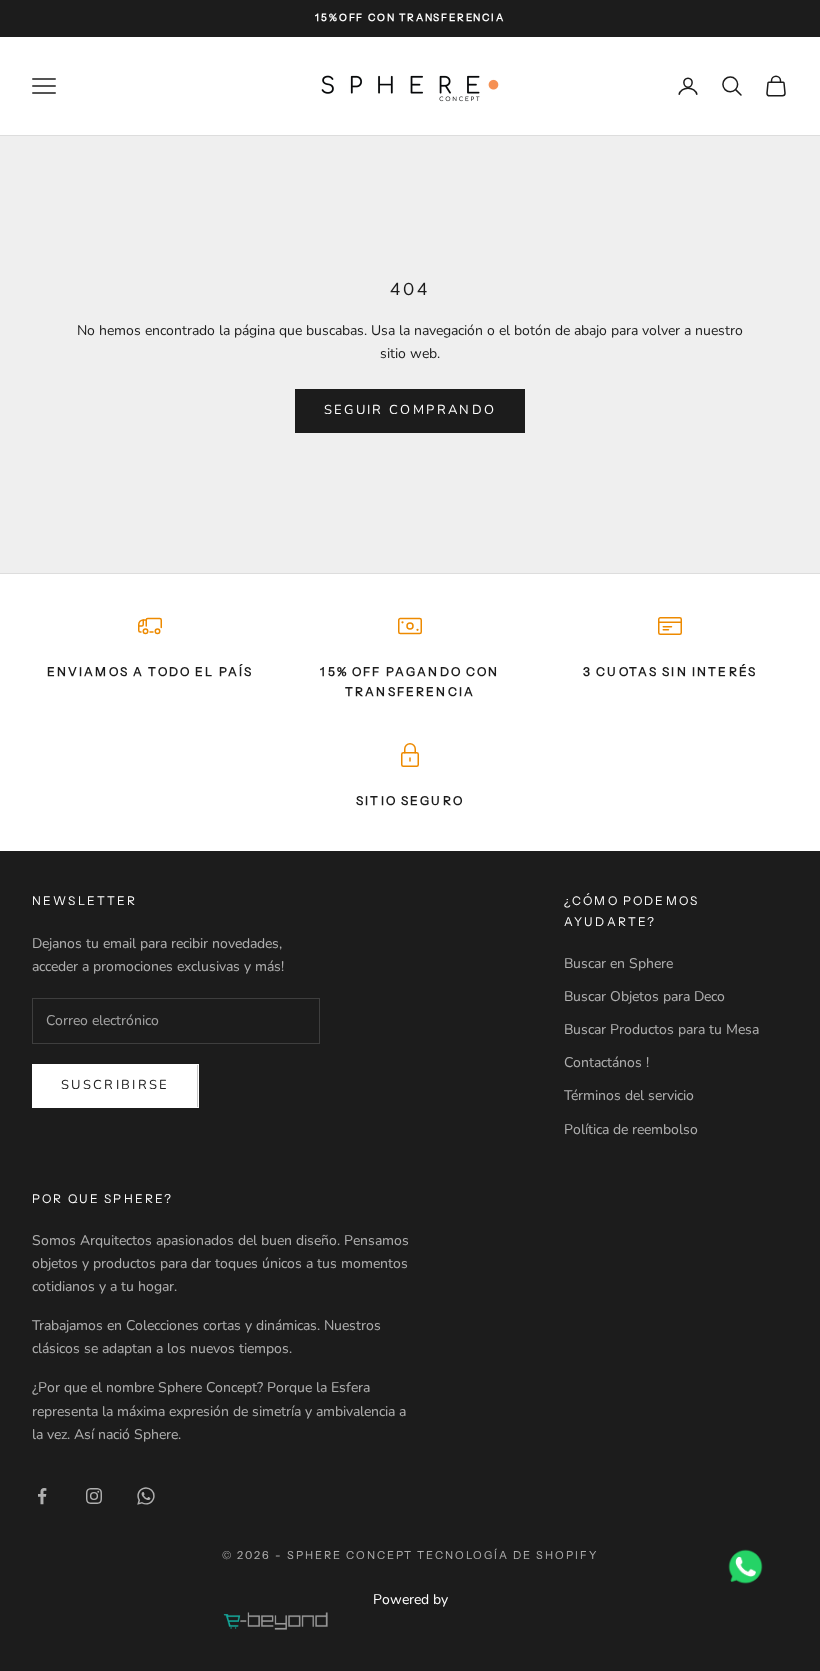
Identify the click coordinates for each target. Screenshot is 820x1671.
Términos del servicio (629, 1095)
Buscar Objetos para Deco (644, 996)
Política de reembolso (631, 1129)
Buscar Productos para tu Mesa (661, 1029)
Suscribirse (115, 1085)
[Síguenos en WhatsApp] (146, 1496)
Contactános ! (606, 1062)
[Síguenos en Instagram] (94, 1496)
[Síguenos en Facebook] (42, 1496)
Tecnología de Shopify (507, 1555)
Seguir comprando (410, 410)
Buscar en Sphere (618, 963)
